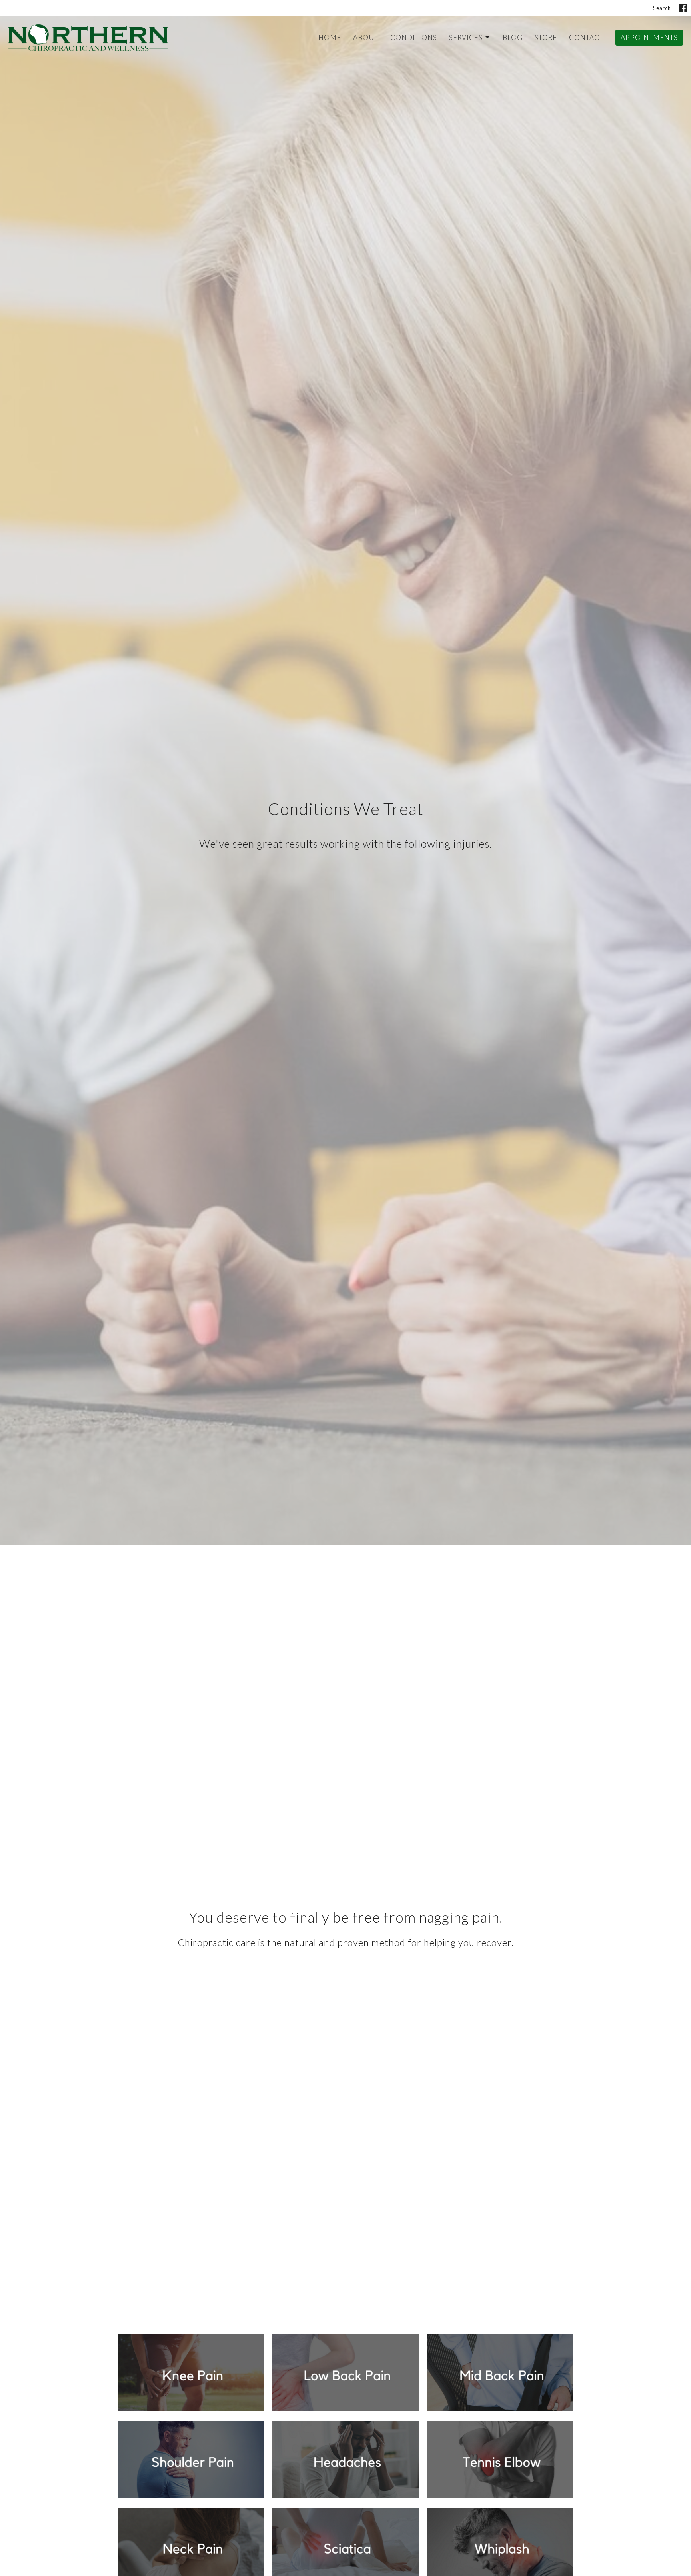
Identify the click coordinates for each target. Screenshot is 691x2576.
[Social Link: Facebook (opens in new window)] (683, 8)
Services (466, 37)
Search (662, 8)
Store (546, 37)
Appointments (649, 37)
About (366, 37)
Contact (586, 37)
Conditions (414, 37)
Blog (513, 37)
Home (330, 37)
